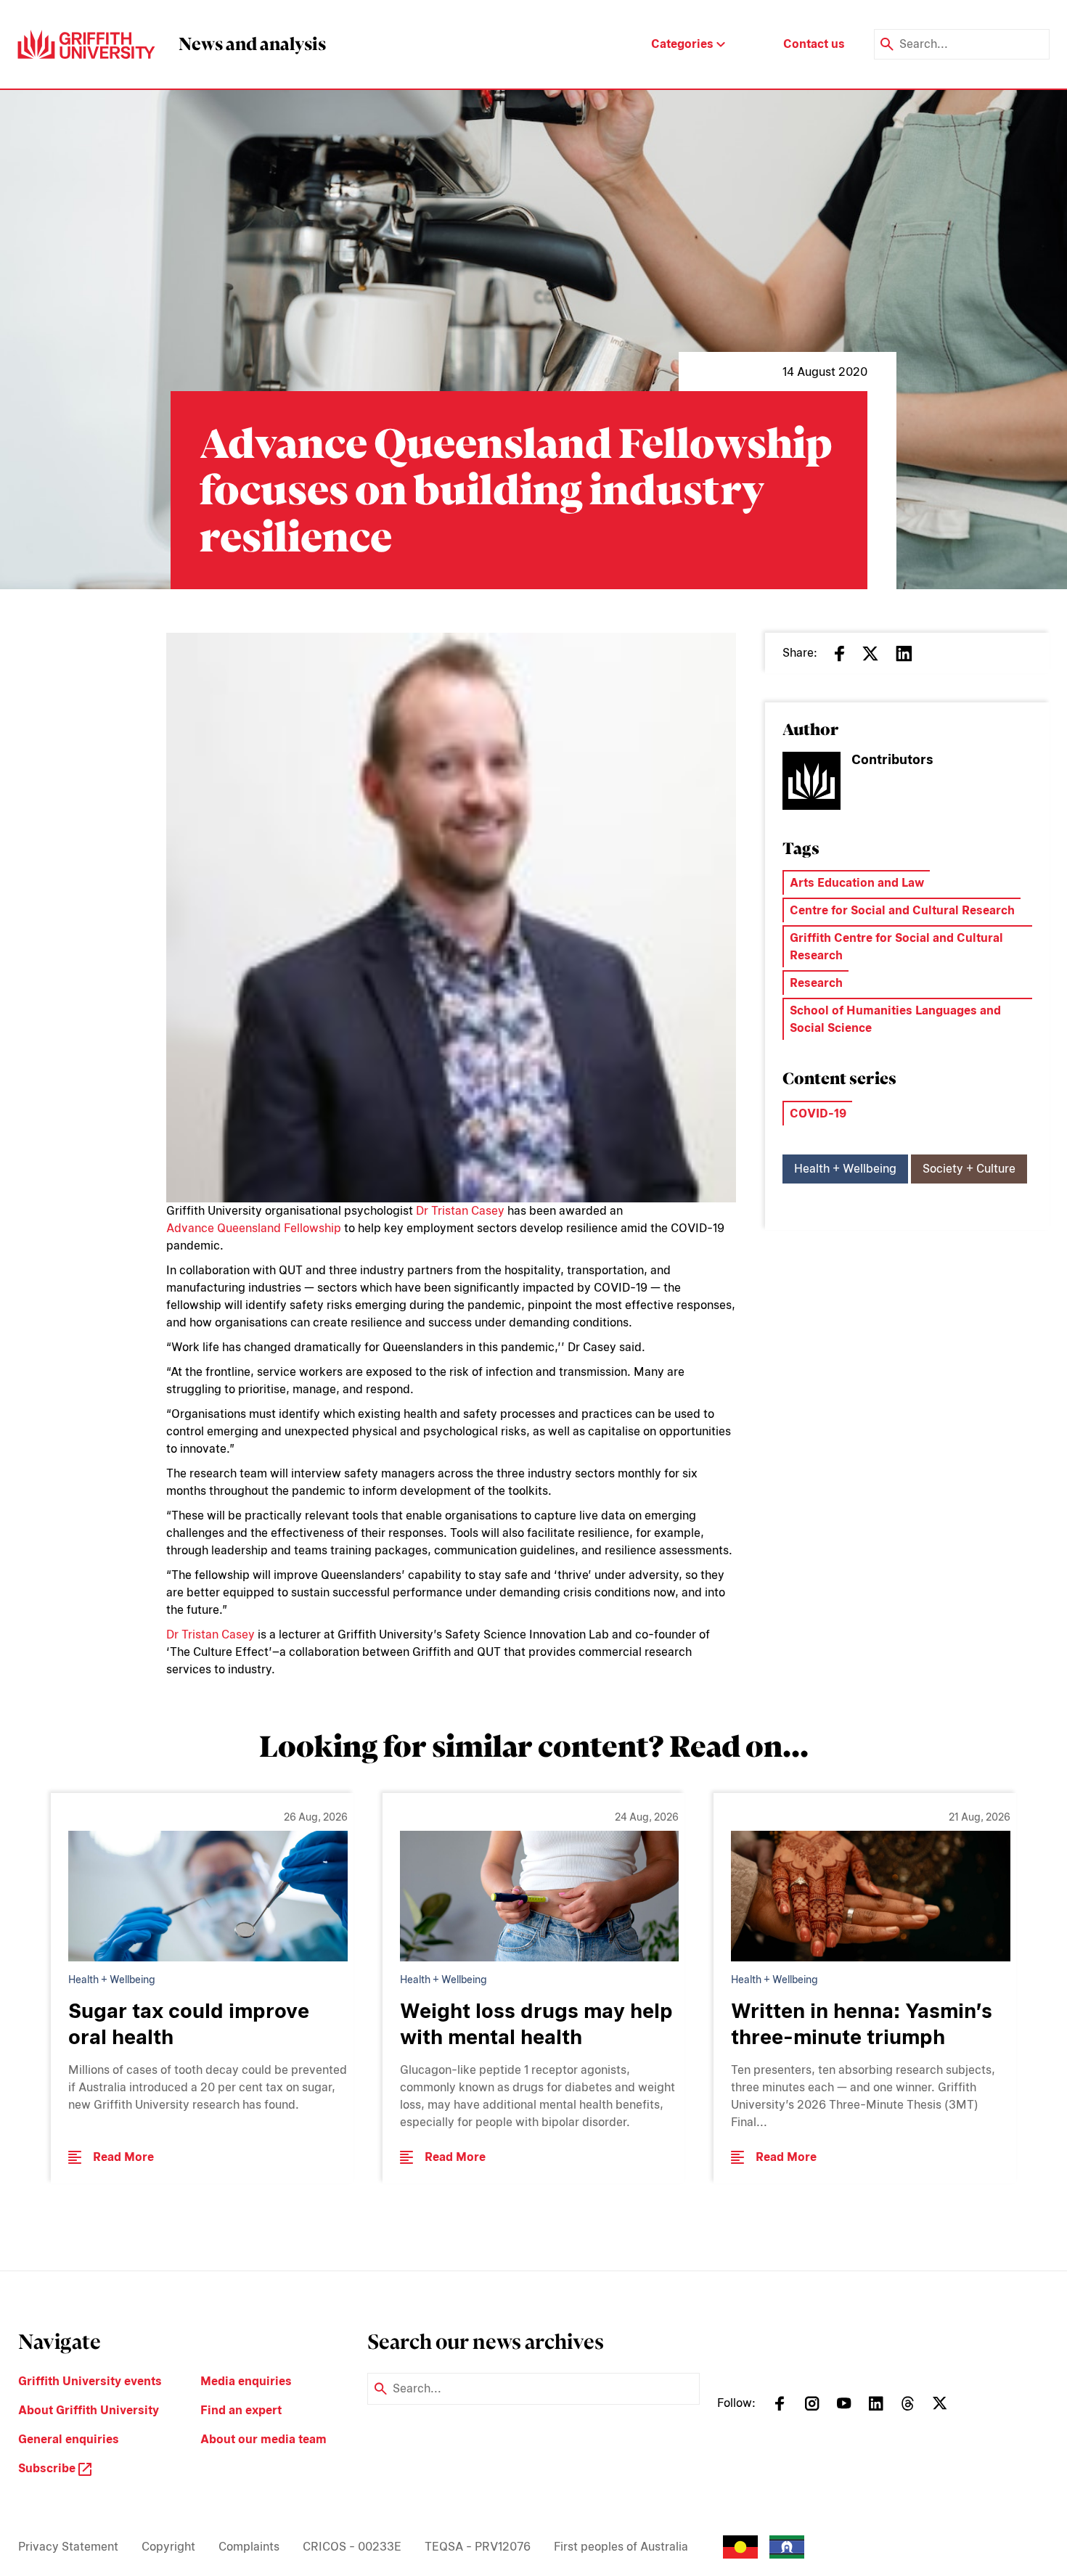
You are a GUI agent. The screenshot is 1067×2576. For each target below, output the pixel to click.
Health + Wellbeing (845, 1169)
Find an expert (241, 2410)
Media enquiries (246, 2381)
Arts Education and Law (857, 883)
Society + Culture (969, 1169)
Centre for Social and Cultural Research (902, 910)
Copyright (168, 2547)
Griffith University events (90, 2381)
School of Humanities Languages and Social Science (895, 1019)
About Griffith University (89, 2410)
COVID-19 (818, 1113)
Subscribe (48, 2468)
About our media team (263, 2439)
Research (816, 983)
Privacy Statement (68, 2547)
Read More (123, 2157)
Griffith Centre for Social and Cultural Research (896, 947)
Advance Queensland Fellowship (254, 1228)
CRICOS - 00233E (352, 2547)
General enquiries (69, 2439)
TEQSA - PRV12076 (478, 2547)
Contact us (814, 44)
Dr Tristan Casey (460, 1211)
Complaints (249, 2547)
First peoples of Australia (621, 2547)
